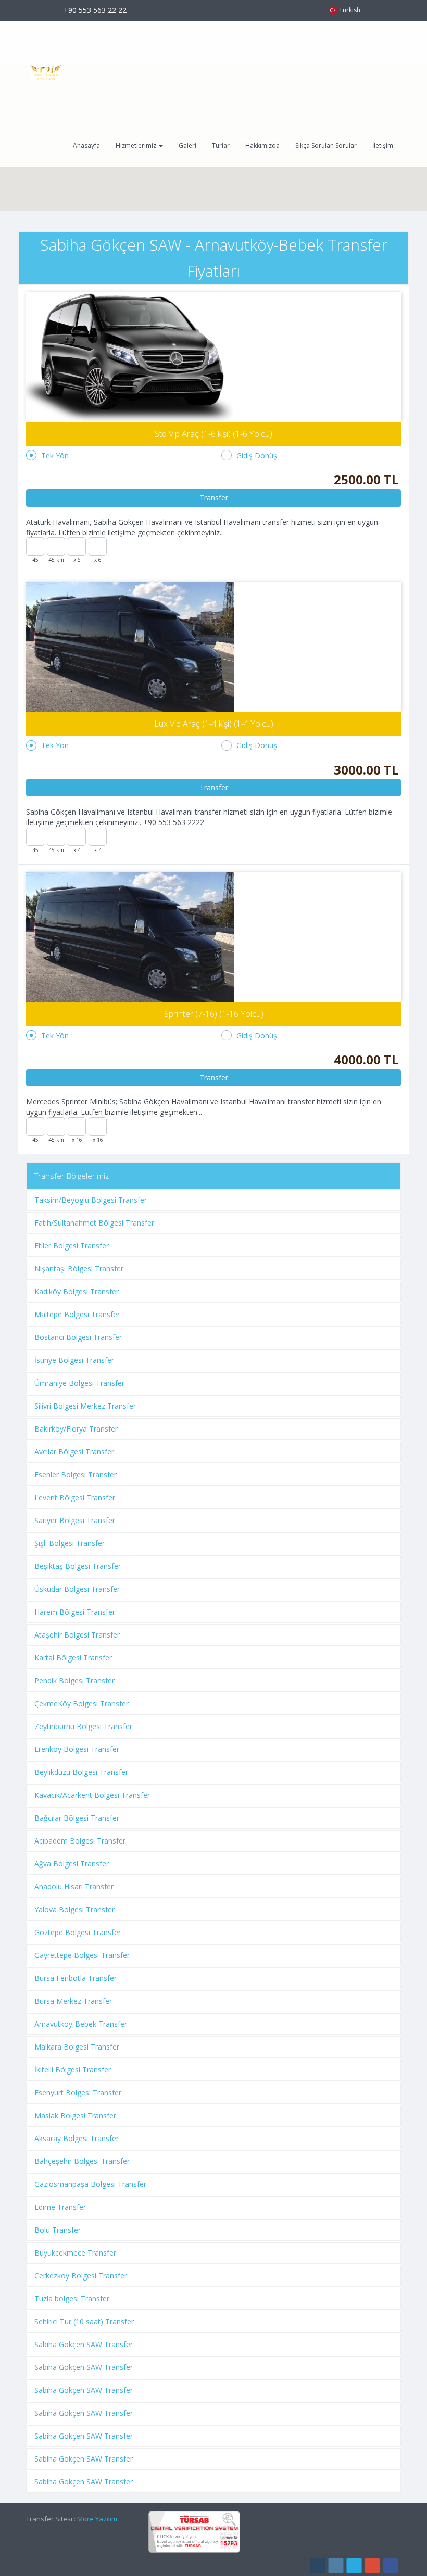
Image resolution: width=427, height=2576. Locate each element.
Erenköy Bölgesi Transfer (77, 1749)
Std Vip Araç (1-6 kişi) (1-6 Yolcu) (213, 434)
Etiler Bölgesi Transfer (72, 1246)
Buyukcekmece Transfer (75, 2253)
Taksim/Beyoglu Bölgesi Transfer (91, 1200)
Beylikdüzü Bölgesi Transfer (81, 1772)
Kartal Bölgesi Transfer (73, 1658)
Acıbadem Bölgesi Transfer (80, 1841)
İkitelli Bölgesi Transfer (73, 2070)
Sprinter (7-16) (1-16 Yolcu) (214, 1014)
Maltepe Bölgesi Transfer (77, 1314)
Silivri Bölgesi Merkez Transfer (85, 1406)
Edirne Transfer (60, 2207)
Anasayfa (86, 145)
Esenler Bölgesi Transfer (76, 1474)
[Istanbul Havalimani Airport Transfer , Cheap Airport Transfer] (42, 72)
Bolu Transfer (58, 2230)
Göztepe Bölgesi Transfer (78, 1932)
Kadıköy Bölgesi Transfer (77, 1291)
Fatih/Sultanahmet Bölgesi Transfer (94, 1223)
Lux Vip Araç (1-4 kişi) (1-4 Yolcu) (214, 724)
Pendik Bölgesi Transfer (74, 1680)
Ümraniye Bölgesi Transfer (79, 1383)
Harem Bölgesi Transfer (75, 1612)
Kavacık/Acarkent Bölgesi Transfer (92, 1795)
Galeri (187, 145)
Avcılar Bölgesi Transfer (74, 1452)
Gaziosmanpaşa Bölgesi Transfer (90, 2184)
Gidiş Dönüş (257, 455)
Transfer (214, 498)
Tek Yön (55, 455)
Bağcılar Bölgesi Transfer (77, 1818)
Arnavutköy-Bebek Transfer (81, 2024)
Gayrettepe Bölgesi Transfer (82, 1955)
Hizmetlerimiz (137, 145)
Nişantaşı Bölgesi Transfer (79, 1268)
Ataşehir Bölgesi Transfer (77, 1635)
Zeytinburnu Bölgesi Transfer (83, 1726)
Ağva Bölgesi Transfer (72, 1864)
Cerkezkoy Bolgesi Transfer (81, 2276)
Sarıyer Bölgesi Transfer (75, 1520)
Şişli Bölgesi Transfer (70, 1543)
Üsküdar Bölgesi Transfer (77, 1589)
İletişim (383, 145)
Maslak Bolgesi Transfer (75, 2115)
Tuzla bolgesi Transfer (72, 2298)
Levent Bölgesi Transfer (75, 1497)
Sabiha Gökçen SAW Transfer (84, 2344)
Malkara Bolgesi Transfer (77, 2047)
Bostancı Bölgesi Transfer (78, 1337)
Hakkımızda (262, 145)
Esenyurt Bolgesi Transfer (78, 2092)
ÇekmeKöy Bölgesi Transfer (81, 1703)
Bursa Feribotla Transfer (76, 1978)
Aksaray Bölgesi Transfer (77, 2138)
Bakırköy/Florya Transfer (76, 1429)
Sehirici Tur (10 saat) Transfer (84, 2321)
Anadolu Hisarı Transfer (74, 1886)
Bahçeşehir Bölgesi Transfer (82, 2161)
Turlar (221, 145)
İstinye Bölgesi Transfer (74, 1360)
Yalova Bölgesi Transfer (74, 1909)
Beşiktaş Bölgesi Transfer (78, 1566)
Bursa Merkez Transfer (73, 2001)
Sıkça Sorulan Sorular (326, 145)
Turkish (350, 10)
